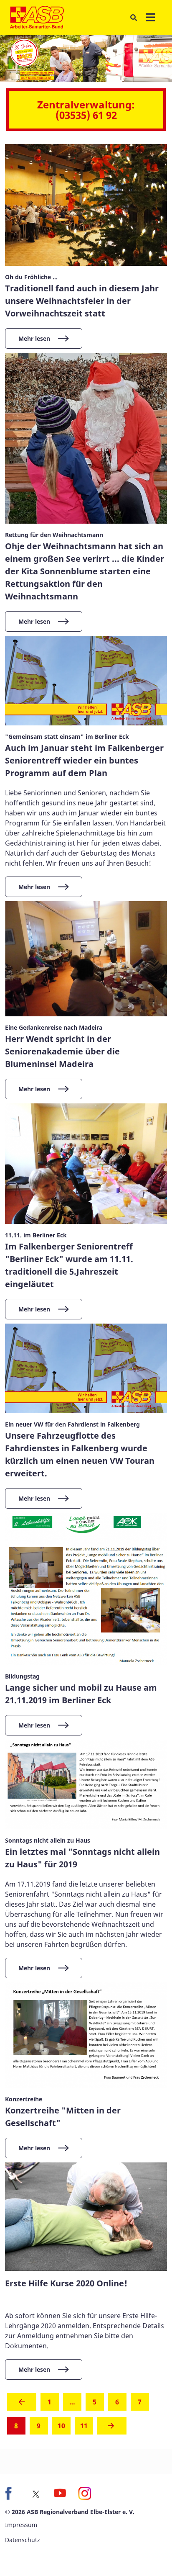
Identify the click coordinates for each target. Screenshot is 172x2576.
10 (61, 2426)
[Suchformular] (133, 18)
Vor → (112, 2428)
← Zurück (22, 2404)
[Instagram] (84, 2494)
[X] (36, 2494)
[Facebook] (12, 2494)
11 (84, 2426)
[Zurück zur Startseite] (37, 18)
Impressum (21, 2525)
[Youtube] (60, 2494)
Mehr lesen (34, 338)
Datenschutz (23, 2540)
